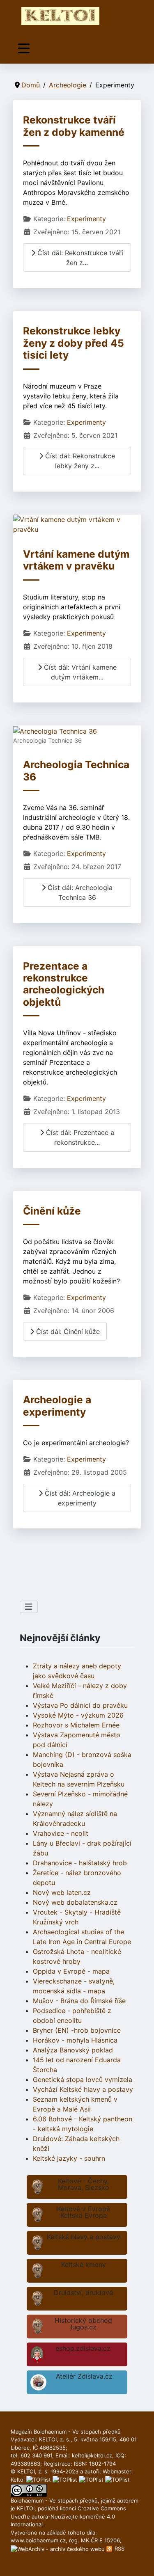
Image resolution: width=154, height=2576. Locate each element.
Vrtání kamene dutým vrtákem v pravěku (76, 560)
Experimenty (86, 219)
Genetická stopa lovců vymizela (83, 2080)
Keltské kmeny (84, 2265)
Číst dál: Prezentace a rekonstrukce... (79, 1137)
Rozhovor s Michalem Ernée (76, 1725)
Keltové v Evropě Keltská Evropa (84, 2212)
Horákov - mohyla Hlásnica (75, 2040)
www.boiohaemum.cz (38, 2540)
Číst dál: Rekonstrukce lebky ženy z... (79, 461)
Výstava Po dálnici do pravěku (80, 1705)
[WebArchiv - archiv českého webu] (59, 2549)
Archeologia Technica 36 (76, 770)
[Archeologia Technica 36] (55, 730)
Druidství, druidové (83, 2292)
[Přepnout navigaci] (24, 49)
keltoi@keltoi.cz (92, 2455)
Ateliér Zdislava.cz (84, 2376)
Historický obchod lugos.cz (83, 2324)
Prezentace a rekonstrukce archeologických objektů (64, 984)
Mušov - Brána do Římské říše (79, 2001)
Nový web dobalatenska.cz (75, 1902)
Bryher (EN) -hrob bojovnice (77, 2030)
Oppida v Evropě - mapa (71, 1971)
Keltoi (18, 2480)
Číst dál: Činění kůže (67, 1331)
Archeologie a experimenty (57, 1406)
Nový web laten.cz (62, 1892)
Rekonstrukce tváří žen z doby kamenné (74, 126)
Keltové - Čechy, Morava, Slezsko (84, 2184)
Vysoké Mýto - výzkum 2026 (78, 1715)
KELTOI (26, 2508)
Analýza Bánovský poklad (73, 2050)
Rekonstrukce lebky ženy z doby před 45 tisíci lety (74, 343)
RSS (119, 2549)
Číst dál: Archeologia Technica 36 (79, 892)
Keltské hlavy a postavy (84, 2237)
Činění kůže (52, 1211)
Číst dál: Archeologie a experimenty (79, 1498)
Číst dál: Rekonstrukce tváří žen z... (79, 258)
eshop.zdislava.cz (83, 2348)
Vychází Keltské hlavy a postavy (83, 2089)
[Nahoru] (140, 2561)
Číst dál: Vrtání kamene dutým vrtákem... (79, 672)
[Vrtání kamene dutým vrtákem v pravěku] (77, 524)
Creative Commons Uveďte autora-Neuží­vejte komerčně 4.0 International (68, 2516)
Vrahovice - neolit (61, 1833)
